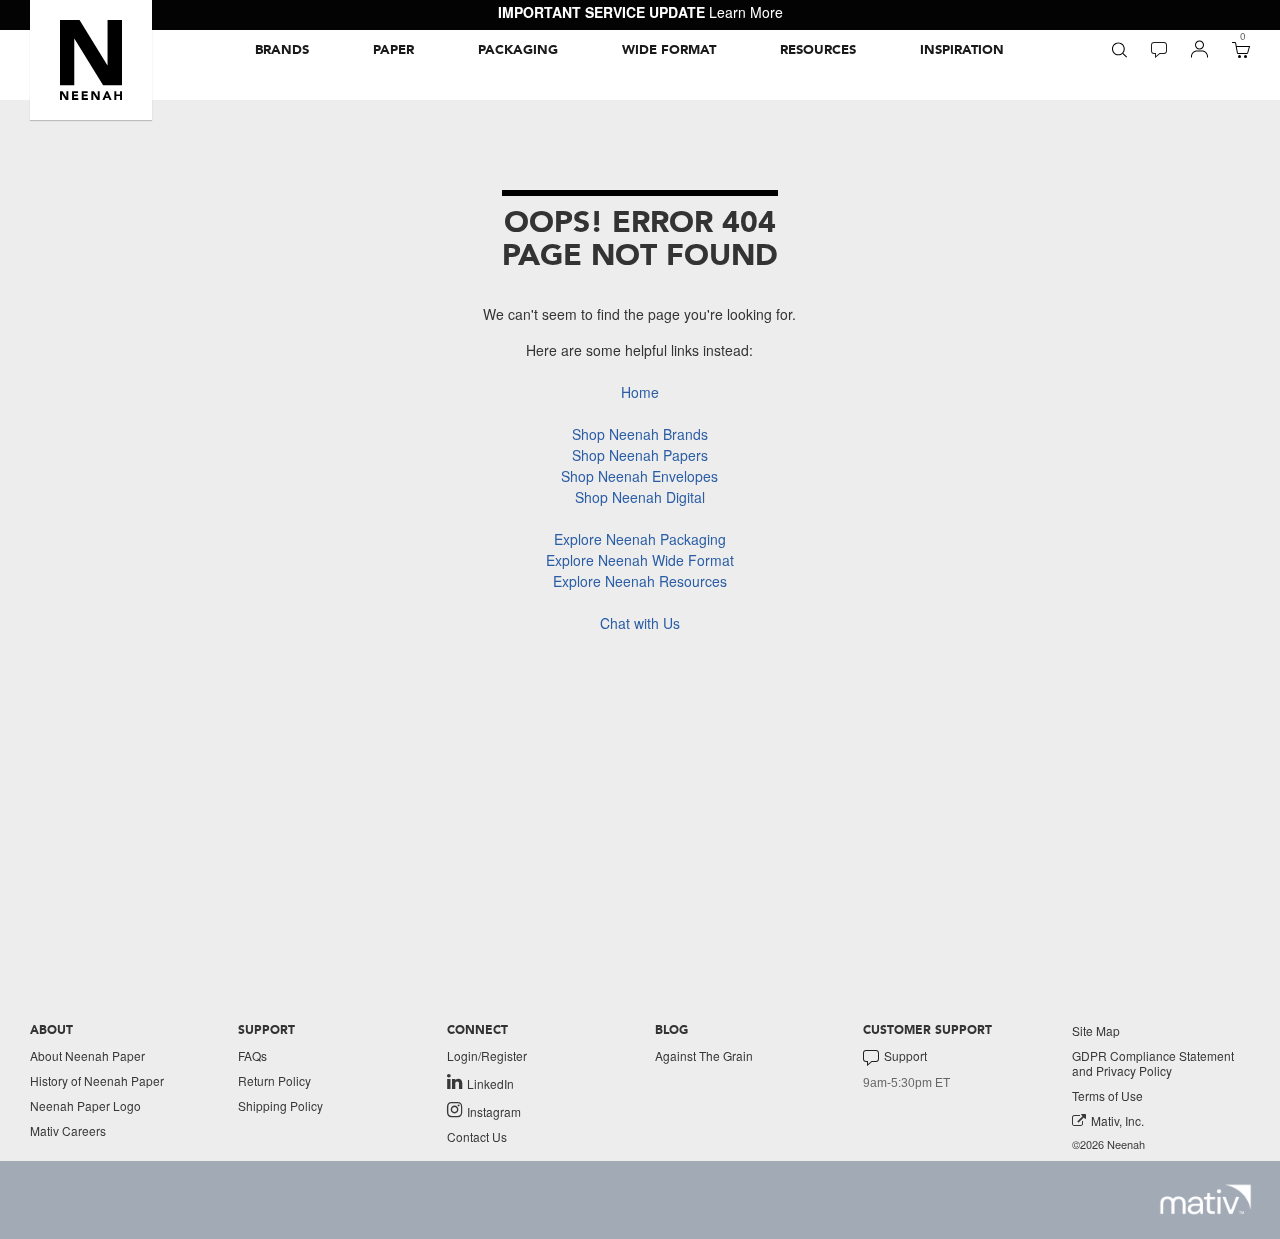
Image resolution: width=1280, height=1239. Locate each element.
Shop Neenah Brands (640, 434)
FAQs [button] (252, 1055)
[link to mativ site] (1205, 1199)
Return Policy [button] (274, 1080)
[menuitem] (282, 50)
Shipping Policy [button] (280, 1105)
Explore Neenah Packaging (640, 539)
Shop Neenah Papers (640, 455)
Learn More (746, 12)
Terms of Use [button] (1107, 1095)
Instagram (494, 1111)
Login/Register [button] (487, 1055)
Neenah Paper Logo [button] (85, 1105)
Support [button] (905, 1056)
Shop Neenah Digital (640, 497)
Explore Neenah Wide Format (640, 560)
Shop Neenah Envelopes (639, 476)
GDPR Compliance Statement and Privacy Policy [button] (1153, 1063)
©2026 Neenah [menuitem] (1108, 1144)
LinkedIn (490, 1083)
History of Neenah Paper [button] (97, 1080)
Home (640, 392)
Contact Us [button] (477, 1136)
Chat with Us (640, 623)
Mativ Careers (68, 1130)
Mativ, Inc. (1117, 1120)
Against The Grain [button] (704, 1055)
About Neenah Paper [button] (87, 1055)
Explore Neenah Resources (640, 581)
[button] (91, 60)
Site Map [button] (1096, 1030)
